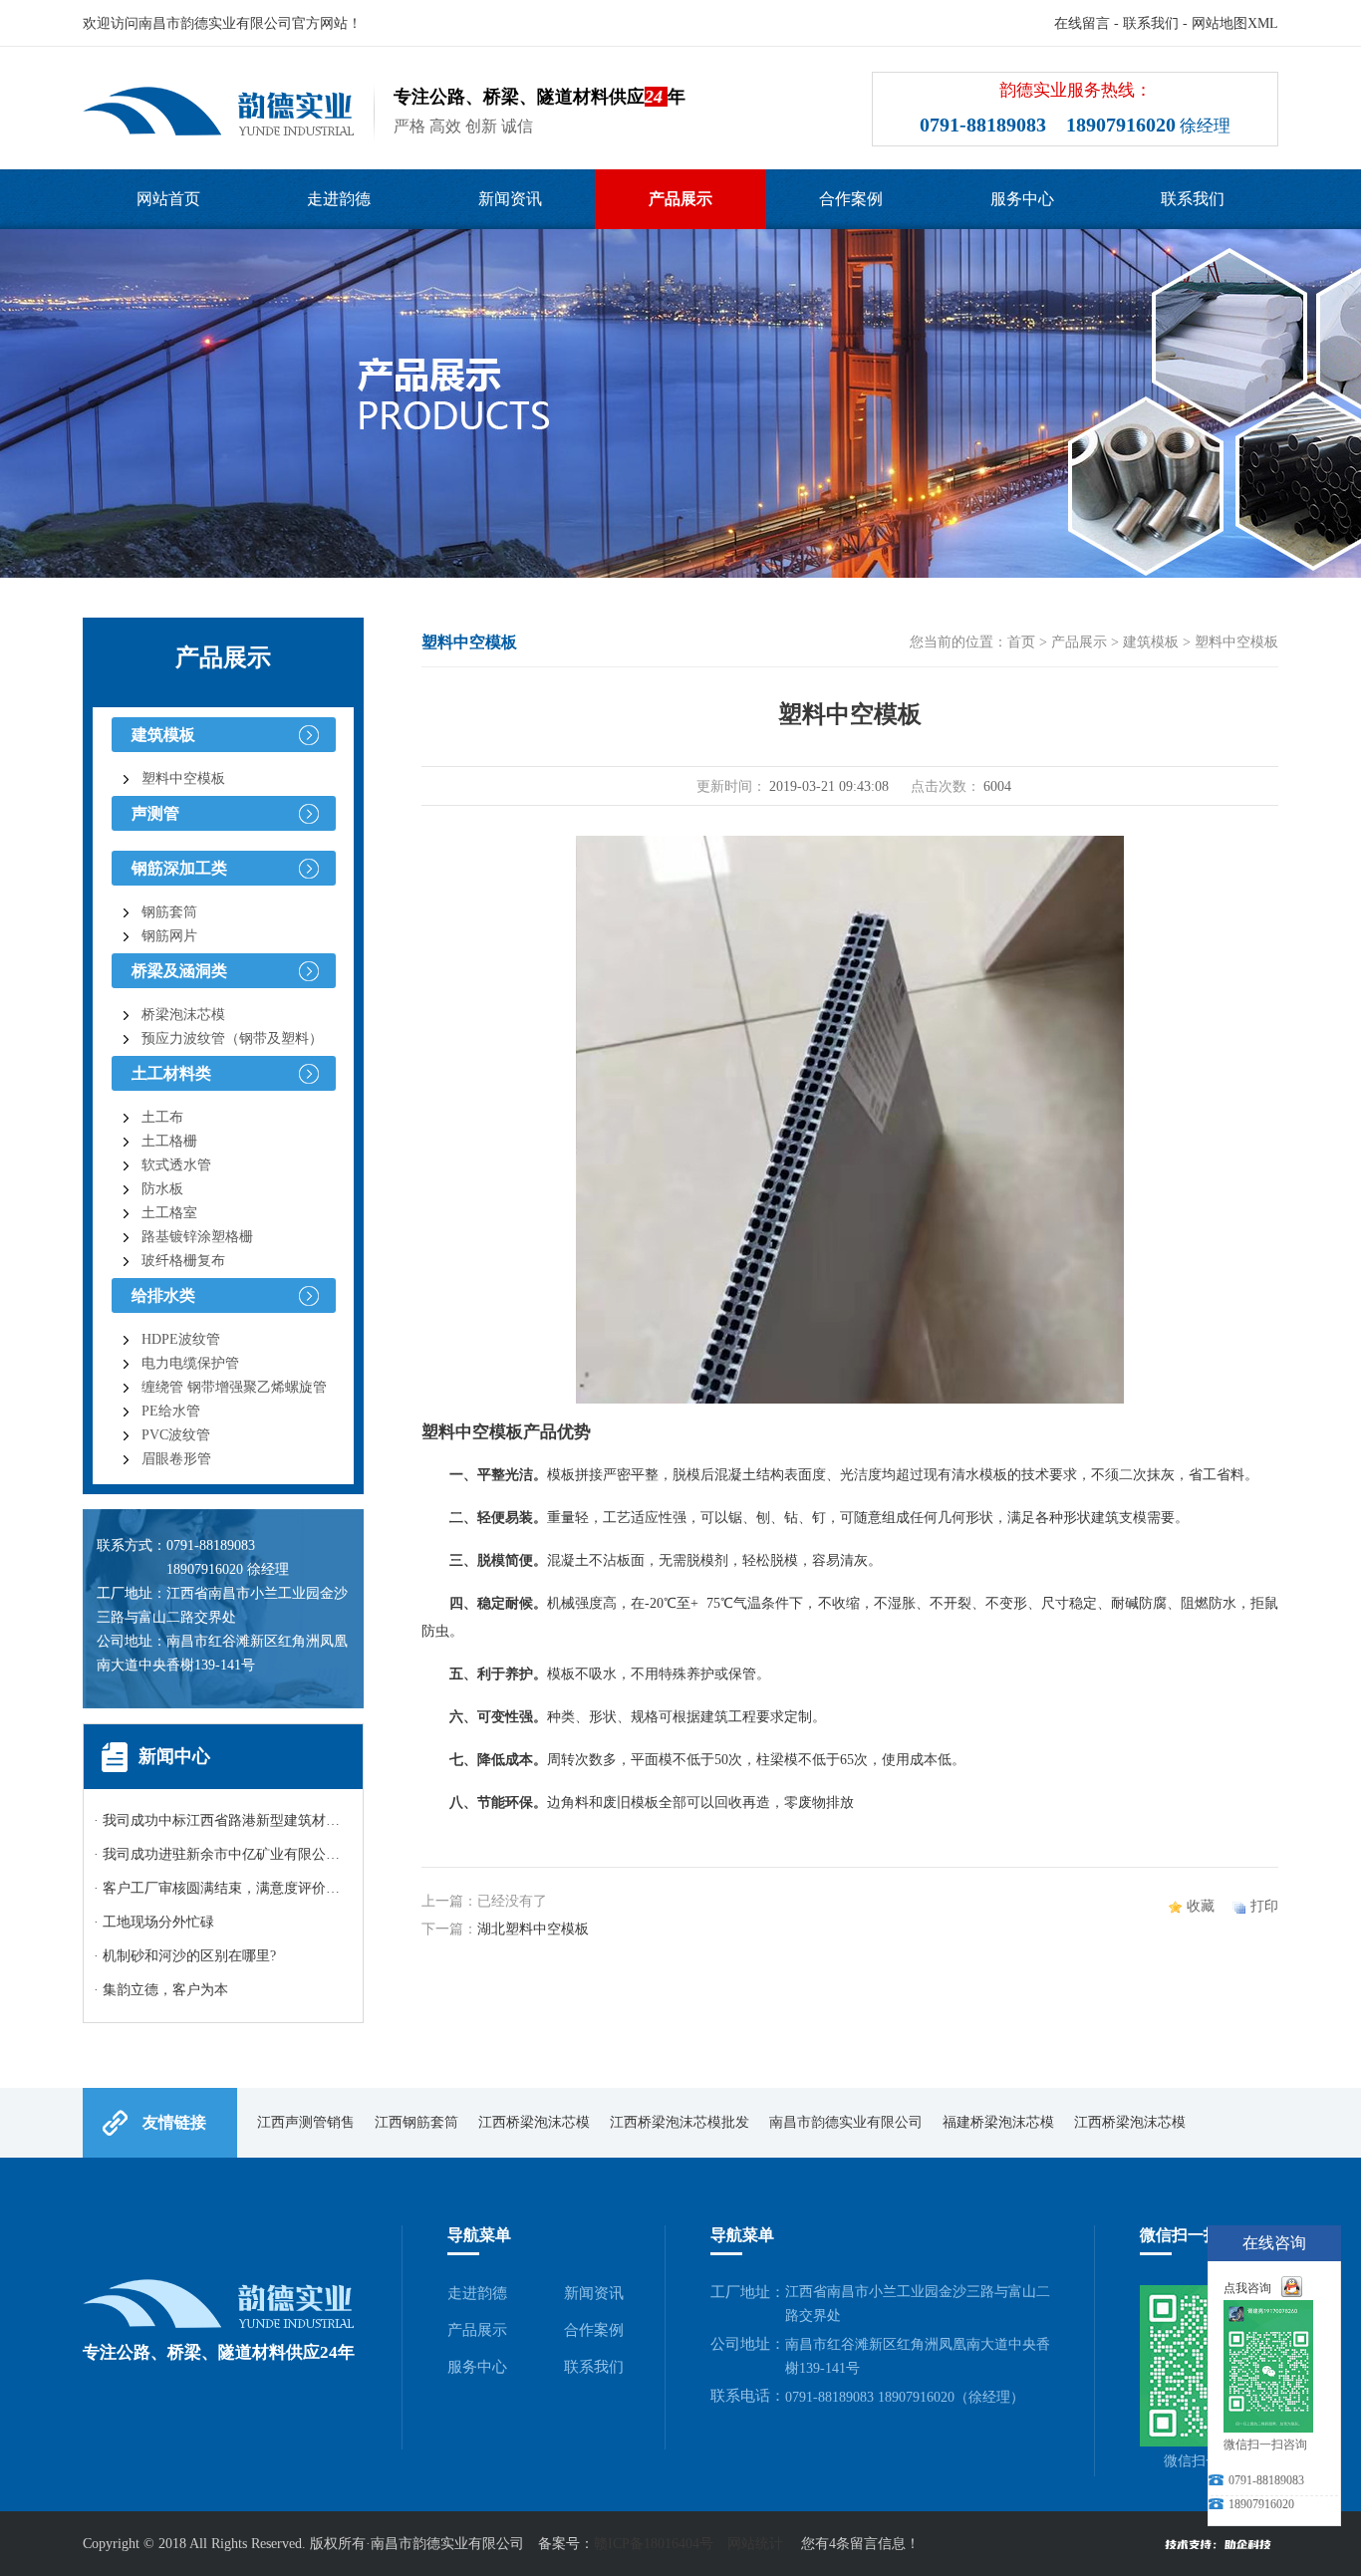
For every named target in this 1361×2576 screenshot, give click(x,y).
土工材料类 (171, 1073)
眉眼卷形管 (176, 1459)
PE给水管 (171, 1411)
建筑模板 (163, 735)
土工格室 (169, 1213)
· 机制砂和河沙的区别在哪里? (185, 1956)
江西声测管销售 (306, 2122)
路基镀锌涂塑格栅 (197, 1237)
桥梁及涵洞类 (179, 971)
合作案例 (851, 199)
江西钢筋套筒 (416, 2122)
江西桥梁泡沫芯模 (534, 2122)
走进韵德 (339, 199)
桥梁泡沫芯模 (183, 1015)
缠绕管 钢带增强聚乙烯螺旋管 (234, 1387)
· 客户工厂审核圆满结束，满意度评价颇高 (224, 1888)
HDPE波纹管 (181, 1339)
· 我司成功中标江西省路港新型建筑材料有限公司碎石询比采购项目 (300, 1820)
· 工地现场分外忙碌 (154, 1922)
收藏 (1201, 1906)
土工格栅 (169, 1141)
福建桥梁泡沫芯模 (998, 2122)
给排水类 (163, 1295)
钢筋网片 (169, 936)
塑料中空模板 (183, 778)
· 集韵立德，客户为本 (161, 1990)
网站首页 (168, 199)
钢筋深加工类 (179, 868)
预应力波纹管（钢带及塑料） (232, 1038)
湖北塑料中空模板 (533, 1929)
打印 (1264, 1906)
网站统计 (755, 2544)
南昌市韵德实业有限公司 (846, 2122)
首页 (1021, 642)
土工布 (162, 1117)
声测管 (155, 813)
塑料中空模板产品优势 (506, 1432)
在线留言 (1082, 23)
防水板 (162, 1189)
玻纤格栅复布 (183, 1261)
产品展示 (680, 199)
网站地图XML (1235, 23)
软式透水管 (176, 1165)
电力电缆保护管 (190, 1363)
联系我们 (1151, 23)
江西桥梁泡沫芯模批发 (680, 2122)
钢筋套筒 (169, 912)
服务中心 (1022, 199)
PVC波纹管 (176, 1435)
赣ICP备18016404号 (654, 2544)
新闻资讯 (510, 199)
